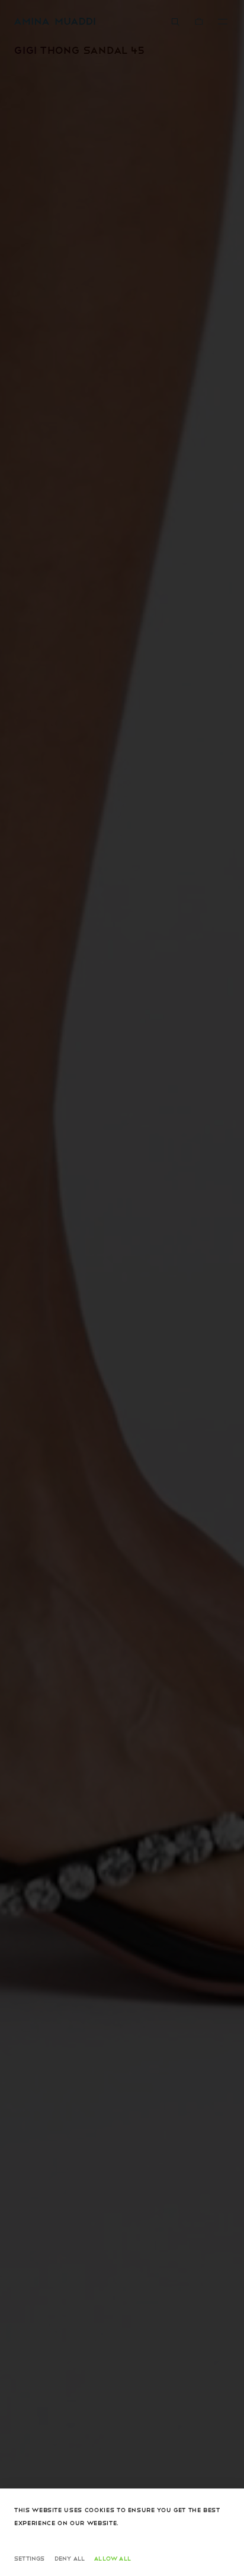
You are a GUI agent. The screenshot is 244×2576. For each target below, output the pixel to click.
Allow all (113, 2558)
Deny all (70, 2558)
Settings (30, 2558)
